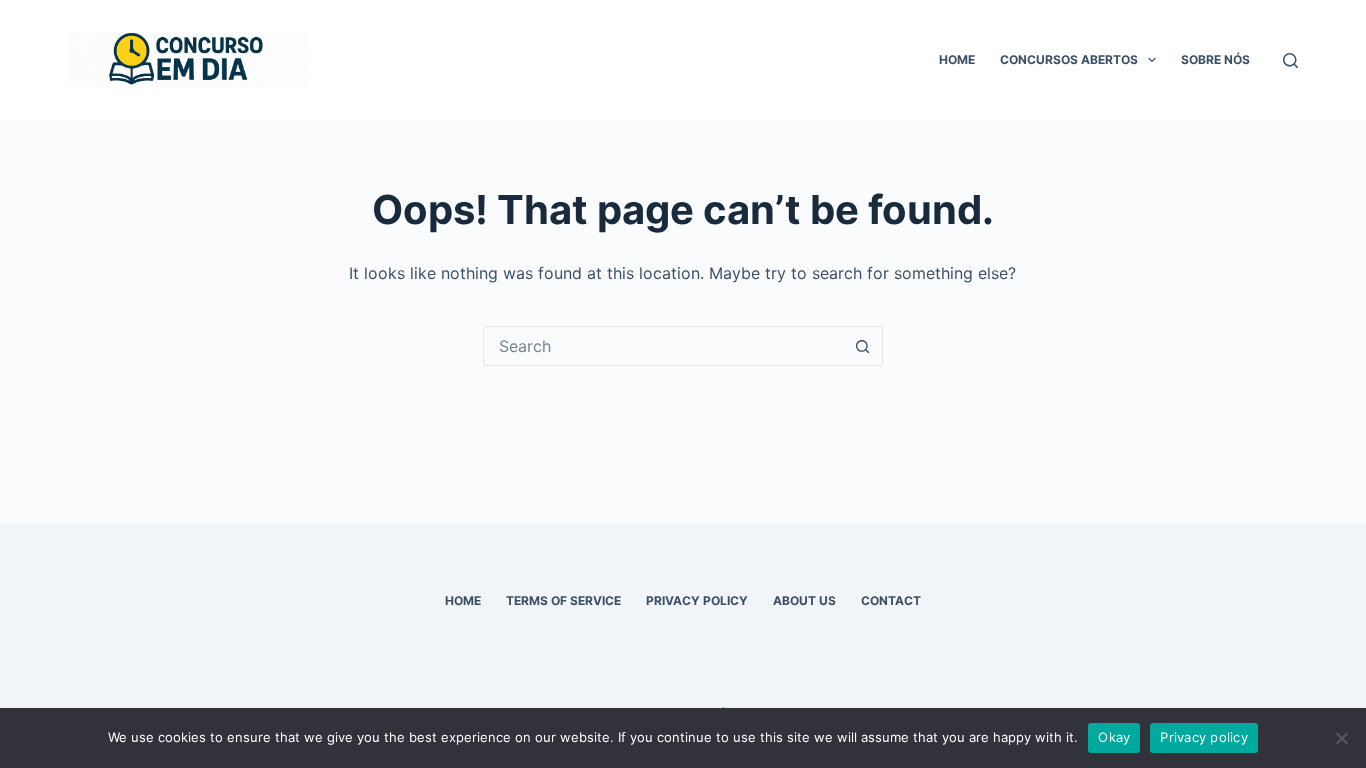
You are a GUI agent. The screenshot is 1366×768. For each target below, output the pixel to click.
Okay (1114, 737)
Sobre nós (1215, 59)
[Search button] (863, 346)
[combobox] (664, 346)
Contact (891, 600)
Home (957, 59)
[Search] (1290, 60)
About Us (804, 600)
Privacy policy (1204, 737)
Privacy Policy (697, 600)
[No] (1341, 738)
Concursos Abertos (1069, 59)
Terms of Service (563, 600)
